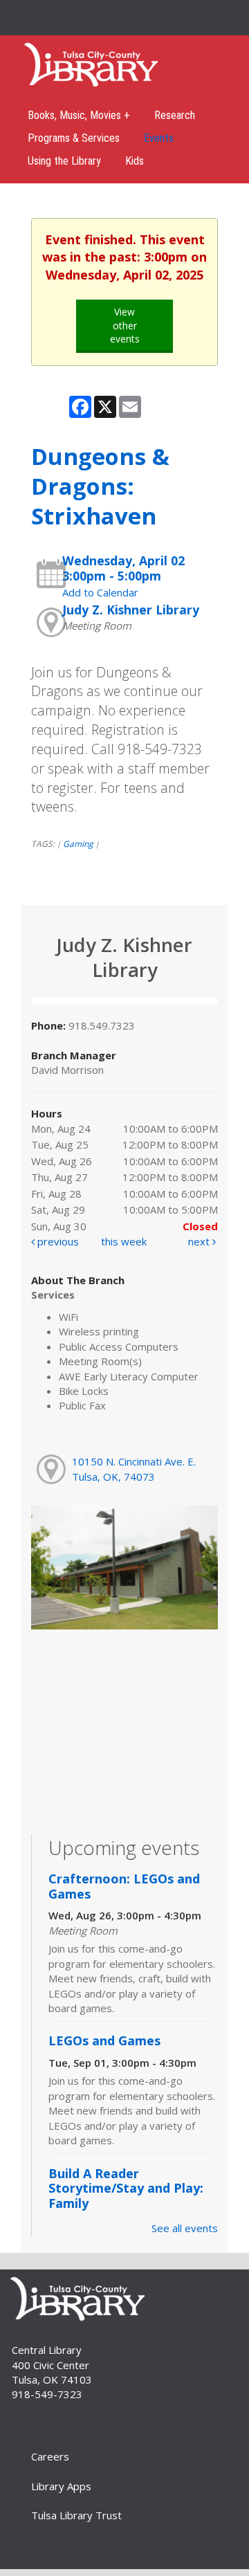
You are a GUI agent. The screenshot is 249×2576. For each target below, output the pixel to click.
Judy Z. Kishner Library (131, 610)
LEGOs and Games (104, 2040)
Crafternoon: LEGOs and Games (124, 1886)
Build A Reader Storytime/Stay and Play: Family (126, 2188)
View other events (125, 325)
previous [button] (57, 1241)
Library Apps (61, 2486)
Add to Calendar (100, 592)
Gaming (78, 844)
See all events (185, 2228)
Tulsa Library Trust (76, 2515)
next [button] (200, 1241)
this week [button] (124, 1241)
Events (159, 138)
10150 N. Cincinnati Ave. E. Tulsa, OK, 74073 (134, 1469)
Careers (50, 2456)
